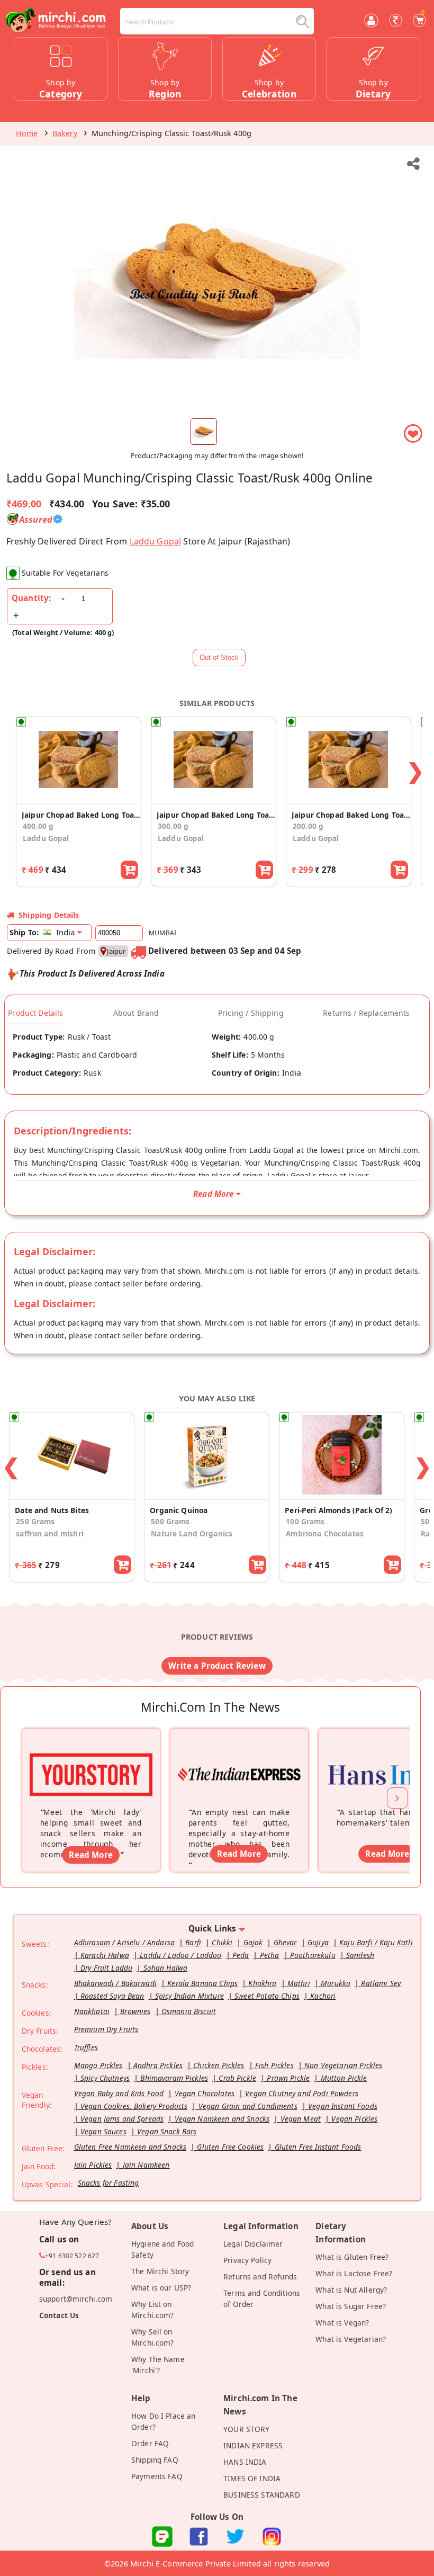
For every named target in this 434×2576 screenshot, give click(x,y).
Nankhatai (92, 2011)
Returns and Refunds (260, 2277)
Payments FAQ (157, 2476)
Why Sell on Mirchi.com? (153, 2337)
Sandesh (360, 1955)
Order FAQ (150, 2443)
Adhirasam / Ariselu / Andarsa (124, 1942)
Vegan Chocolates (205, 2093)
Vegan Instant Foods (343, 2106)
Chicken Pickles (219, 2065)
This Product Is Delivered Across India (92, 973)
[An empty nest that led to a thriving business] (239, 1760)
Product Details (35, 1013)
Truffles (86, 2047)
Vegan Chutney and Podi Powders (302, 2093)
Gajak (253, 1942)
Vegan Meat (301, 2119)
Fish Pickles (274, 2065)
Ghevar (285, 1942)
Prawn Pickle (288, 2078)
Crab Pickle (237, 2078)
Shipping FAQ (155, 2460)
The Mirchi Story (160, 2271)
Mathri (299, 1983)
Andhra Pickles (158, 2065)
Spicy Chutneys (105, 2078)
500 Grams (170, 1521)
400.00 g (38, 826)
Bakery (65, 133)
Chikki (222, 1942)
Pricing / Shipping (251, 1013)
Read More (91, 1855)
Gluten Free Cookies (230, 2147)
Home (27, 133)
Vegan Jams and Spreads (122, 2119)
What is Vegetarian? (351, 2339)
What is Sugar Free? (351, 2306)
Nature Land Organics (192, 1533)
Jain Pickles (93, 2165)
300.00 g (173, 826)
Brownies (135, 2011)
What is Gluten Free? (352, 2257)
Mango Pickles (98, 2065)
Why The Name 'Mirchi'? (158, 2365)
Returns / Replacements (366, 1013)
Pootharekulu (313, 1955)
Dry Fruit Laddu (106, 1968)
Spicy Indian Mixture (189, 1996)
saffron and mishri (50, 1533)
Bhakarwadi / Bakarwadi (115, 1983)
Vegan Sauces (103, 2131)
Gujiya (318, 1942)
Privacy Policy (247, 2260)
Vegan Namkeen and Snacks (222, 2119)
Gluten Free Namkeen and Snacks (130, 2147)
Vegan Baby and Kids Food (119, 2093)
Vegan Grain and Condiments (248, 2106)
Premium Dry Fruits (106, 2029)
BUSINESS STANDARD (262, 2495)
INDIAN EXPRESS (253, 2445)
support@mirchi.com (76, 2299)
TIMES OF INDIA (252, 2478)
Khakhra (262, 1983)
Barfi (193, 1942)
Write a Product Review (217, 1666)
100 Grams (305, 1521)
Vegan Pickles (354, 2119)
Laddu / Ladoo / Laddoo (180, 1955)
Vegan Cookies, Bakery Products (134, 2106)
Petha (270, 1955)
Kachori (323, 1996)
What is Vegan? (342, 2323)
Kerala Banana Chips (202, 1983)
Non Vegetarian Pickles (343, 2065)
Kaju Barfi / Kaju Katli (376, 1942)
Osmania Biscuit (189, 2011)
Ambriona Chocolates (325, 1533)
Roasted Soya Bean (112, 1996)
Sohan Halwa (166, 1968)
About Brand (136, 1013)
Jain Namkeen (146, 2165)
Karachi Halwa (105, 1955)
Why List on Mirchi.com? (153, 2310)
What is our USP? (161, 2288)
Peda (241, 1955)
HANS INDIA (245, 2462)
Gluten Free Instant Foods (318, 2147)
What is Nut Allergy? (351, 2290)
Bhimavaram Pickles (174, 2078)
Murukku (336, 1983)
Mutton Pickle (344, 2078)
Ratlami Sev (381, 1983)
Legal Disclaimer (253, 2244)
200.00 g (308, 826)
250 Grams (35, 1521)
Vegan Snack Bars (167, 2131)
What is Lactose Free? (354, 2273)
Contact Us (59, 2315)
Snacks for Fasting (108, 2183)
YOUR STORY (247, 2429)
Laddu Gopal (156, 541)
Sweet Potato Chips (267, 1996)
